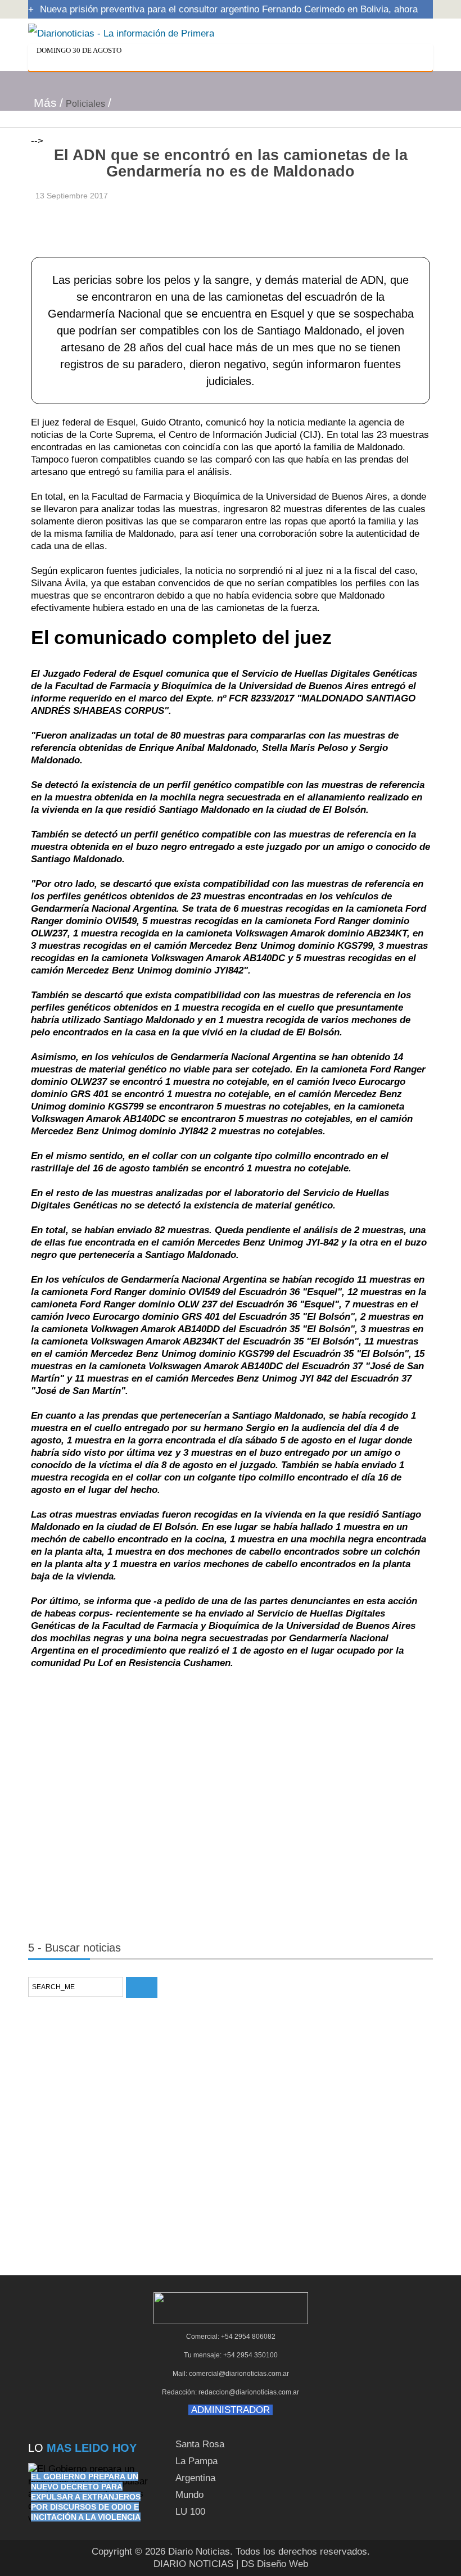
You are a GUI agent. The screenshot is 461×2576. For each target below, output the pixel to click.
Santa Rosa (200, 2444)
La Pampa (196, 2461)
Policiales (85, 104)
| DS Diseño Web (272, 2564)
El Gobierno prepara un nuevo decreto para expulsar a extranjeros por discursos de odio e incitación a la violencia (86, 2497)
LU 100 (190, 2512)
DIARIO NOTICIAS (193, 2564)
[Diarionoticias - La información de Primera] (121, 33)
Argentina (195, 2478)
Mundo (189, 2495)
